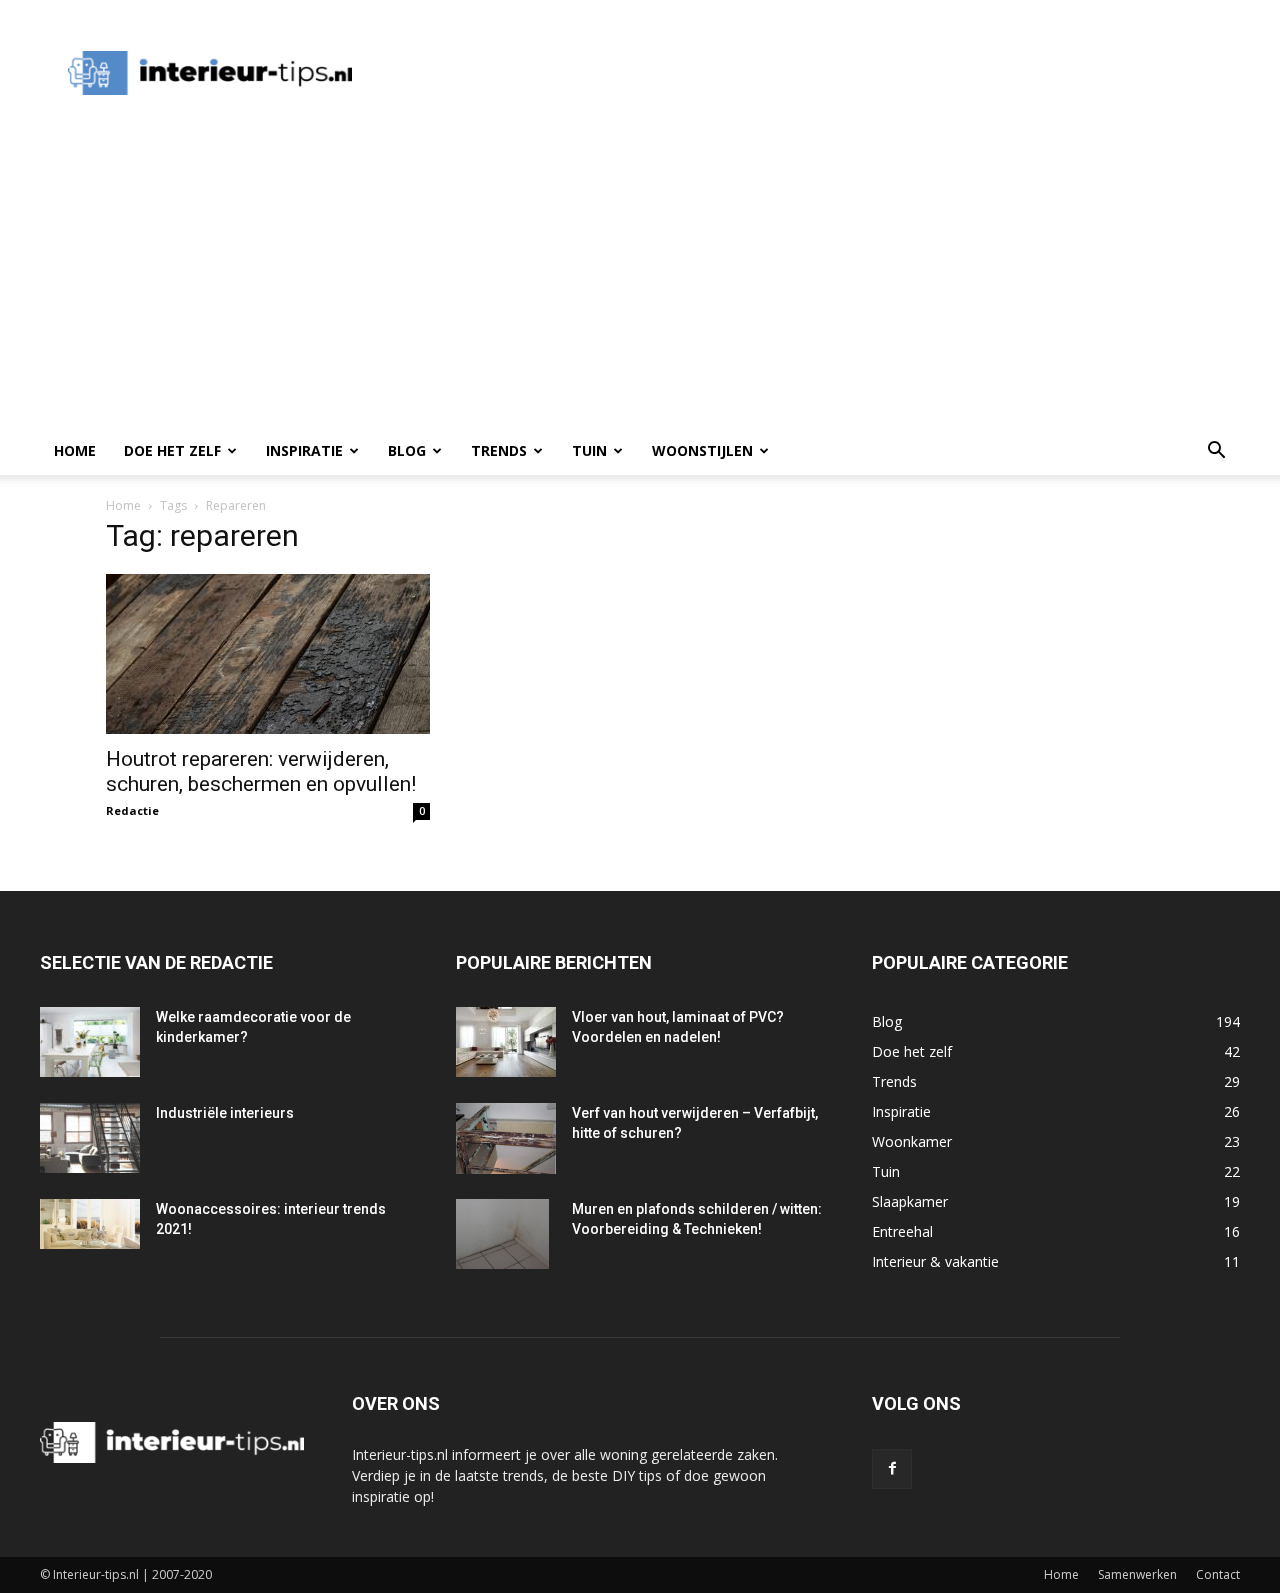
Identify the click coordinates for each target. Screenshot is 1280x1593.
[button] (1216, 452)
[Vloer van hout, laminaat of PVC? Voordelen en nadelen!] (506, 1042)
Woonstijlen (702, 450)
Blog (407, 450)
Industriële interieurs (225, 1113)
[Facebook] (892, 1469)
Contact (1218, 1574)
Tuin (589, 450)
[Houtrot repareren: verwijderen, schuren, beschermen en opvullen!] (268, 654)
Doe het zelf (172, 450)
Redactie (132, 810)
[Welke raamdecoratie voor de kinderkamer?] (90, 1042)
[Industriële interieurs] (90, 1138)
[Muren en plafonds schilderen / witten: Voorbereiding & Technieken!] (502, 1234)
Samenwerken (1137, 1574)
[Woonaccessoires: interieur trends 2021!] (90, 1224)
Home (75, 450)
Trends (499, 450)
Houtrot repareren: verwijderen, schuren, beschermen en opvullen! (261, 771)
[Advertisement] (744, 73)
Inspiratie (304, 450)
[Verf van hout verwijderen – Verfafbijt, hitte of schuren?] (506, 1138)
